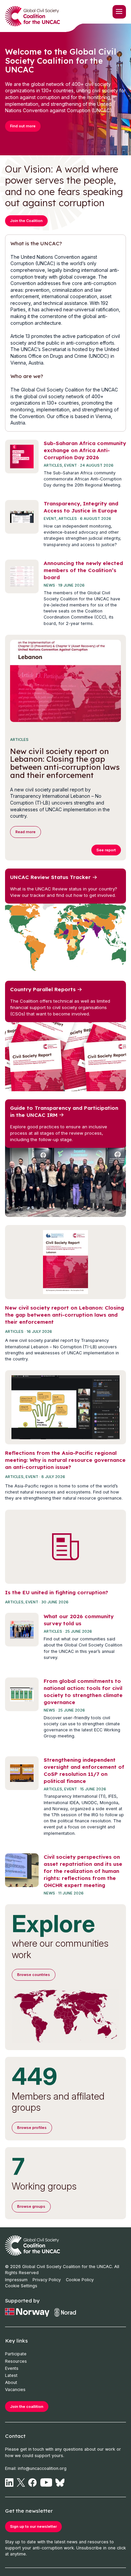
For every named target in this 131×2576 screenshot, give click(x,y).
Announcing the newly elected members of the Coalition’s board (83, 570)
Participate (16, 2354)
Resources (16, 2361)
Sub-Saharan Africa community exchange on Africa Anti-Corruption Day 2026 (85, 450)
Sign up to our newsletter (33, 2526)
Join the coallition (27, 2407)
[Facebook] (32, 2483)
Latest (11, 2375)
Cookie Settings (21, 2286)
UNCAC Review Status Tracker (50, 877)
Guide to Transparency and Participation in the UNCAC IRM (64, 1111)
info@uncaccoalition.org (42, 2468)
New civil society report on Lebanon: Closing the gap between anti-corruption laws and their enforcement (64, 1315)
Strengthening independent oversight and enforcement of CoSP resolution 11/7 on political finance (84, 1770)
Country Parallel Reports (43, 989)
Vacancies (15, 2390)
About (11, 2382)
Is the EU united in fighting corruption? (57, 1592)
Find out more (23, 126)
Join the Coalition (26, 221)
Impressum (16, 2280)
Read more (26, 832)
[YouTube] (46, 2483)
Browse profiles (32, 2128)
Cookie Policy (80, 2280)
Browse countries (34, 1975)
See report (106, 850)
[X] (21, 2483)
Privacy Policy (47, 2280)
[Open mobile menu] (119, 12)
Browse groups (31, 2206)
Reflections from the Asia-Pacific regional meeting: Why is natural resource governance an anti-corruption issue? (65, 1460)
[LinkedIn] (9, 2483)
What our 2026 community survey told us (79, 1620)
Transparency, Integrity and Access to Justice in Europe (81, 507)
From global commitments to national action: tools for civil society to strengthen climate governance (83, 1692)
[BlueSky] (60, 2483)
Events (12, 2368)
